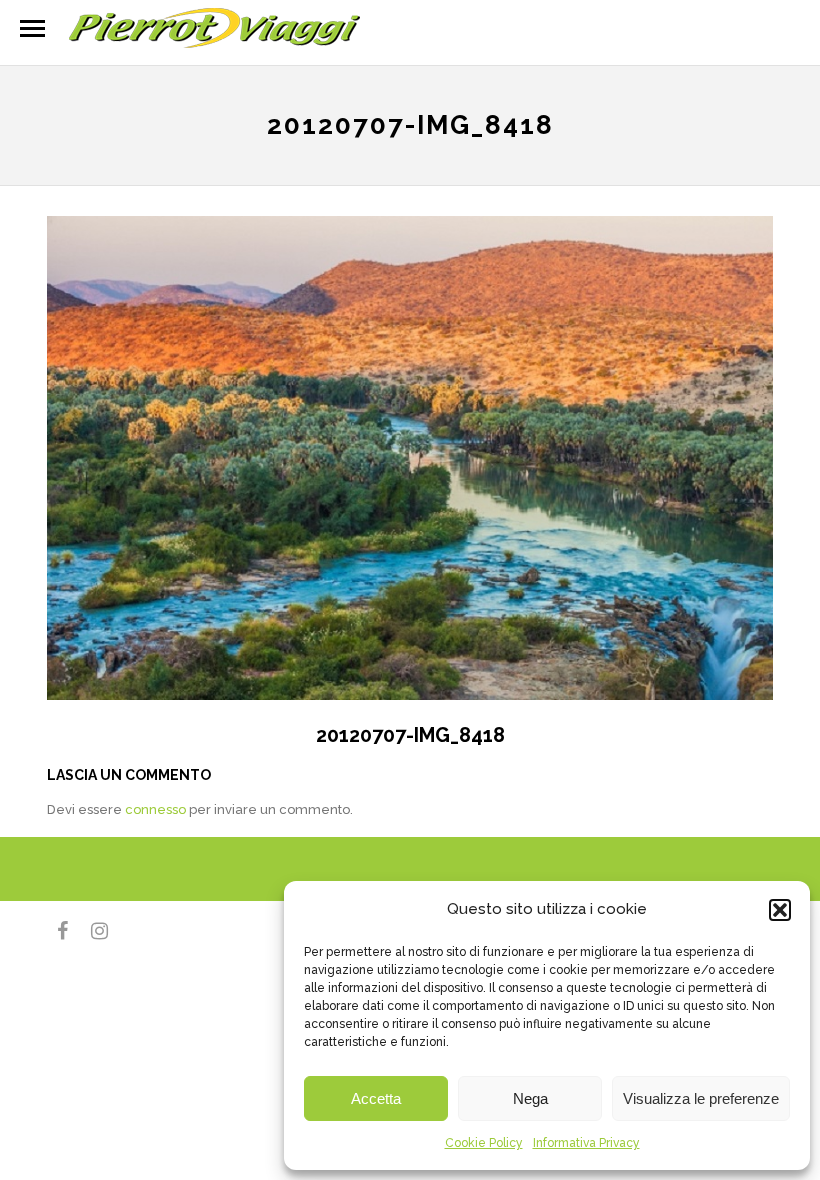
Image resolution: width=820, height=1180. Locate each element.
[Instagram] (91, 931)
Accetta (376, 1098)
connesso (155, 809)
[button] (780, 910)
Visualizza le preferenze (701, 1098)
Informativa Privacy (586, 1143)
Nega (530, 1098)
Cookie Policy (484, 1143)
